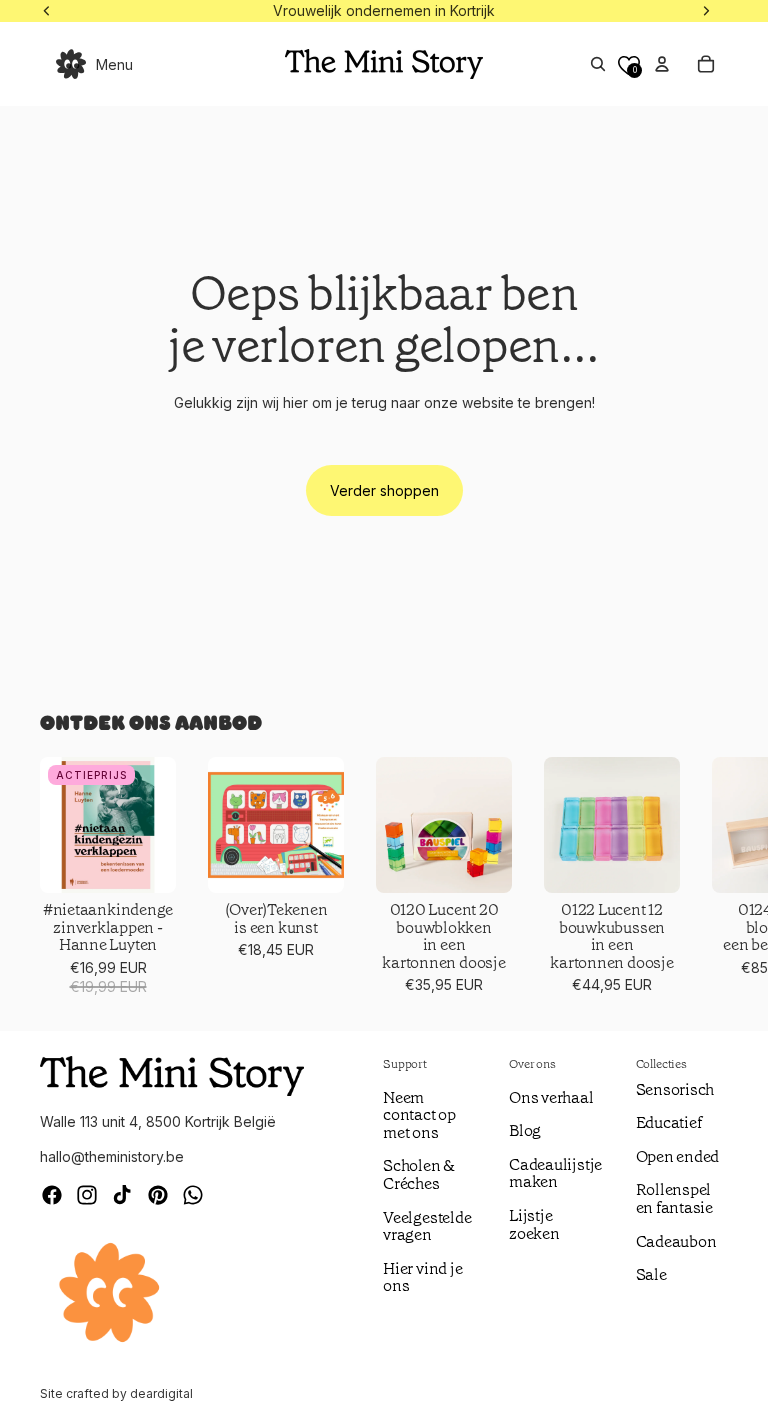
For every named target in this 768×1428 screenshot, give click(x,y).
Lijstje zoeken (534, 1224)
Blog (525, 1130)
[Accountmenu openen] (662, 64)
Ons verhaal (551, 1097)
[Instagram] (87, 1195)
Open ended (678, 1156)
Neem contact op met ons (419, 1115)
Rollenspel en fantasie (674, 1198)
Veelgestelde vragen (427, 1226)
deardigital (161, 1393)
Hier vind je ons (422, 1277)
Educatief (669, 1122)
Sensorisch (675, 1089)
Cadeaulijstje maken (555, 1173)
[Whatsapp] (193, 1195)
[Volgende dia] (704, 877)
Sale (651, 1274)
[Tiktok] (122, 1195)
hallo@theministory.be (112, 1156)
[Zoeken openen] (598, 64)
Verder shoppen (384, 490)
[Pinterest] (158, 1195)
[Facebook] (52, 1195)
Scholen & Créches (419, 1174)
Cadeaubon (676, 1241)
